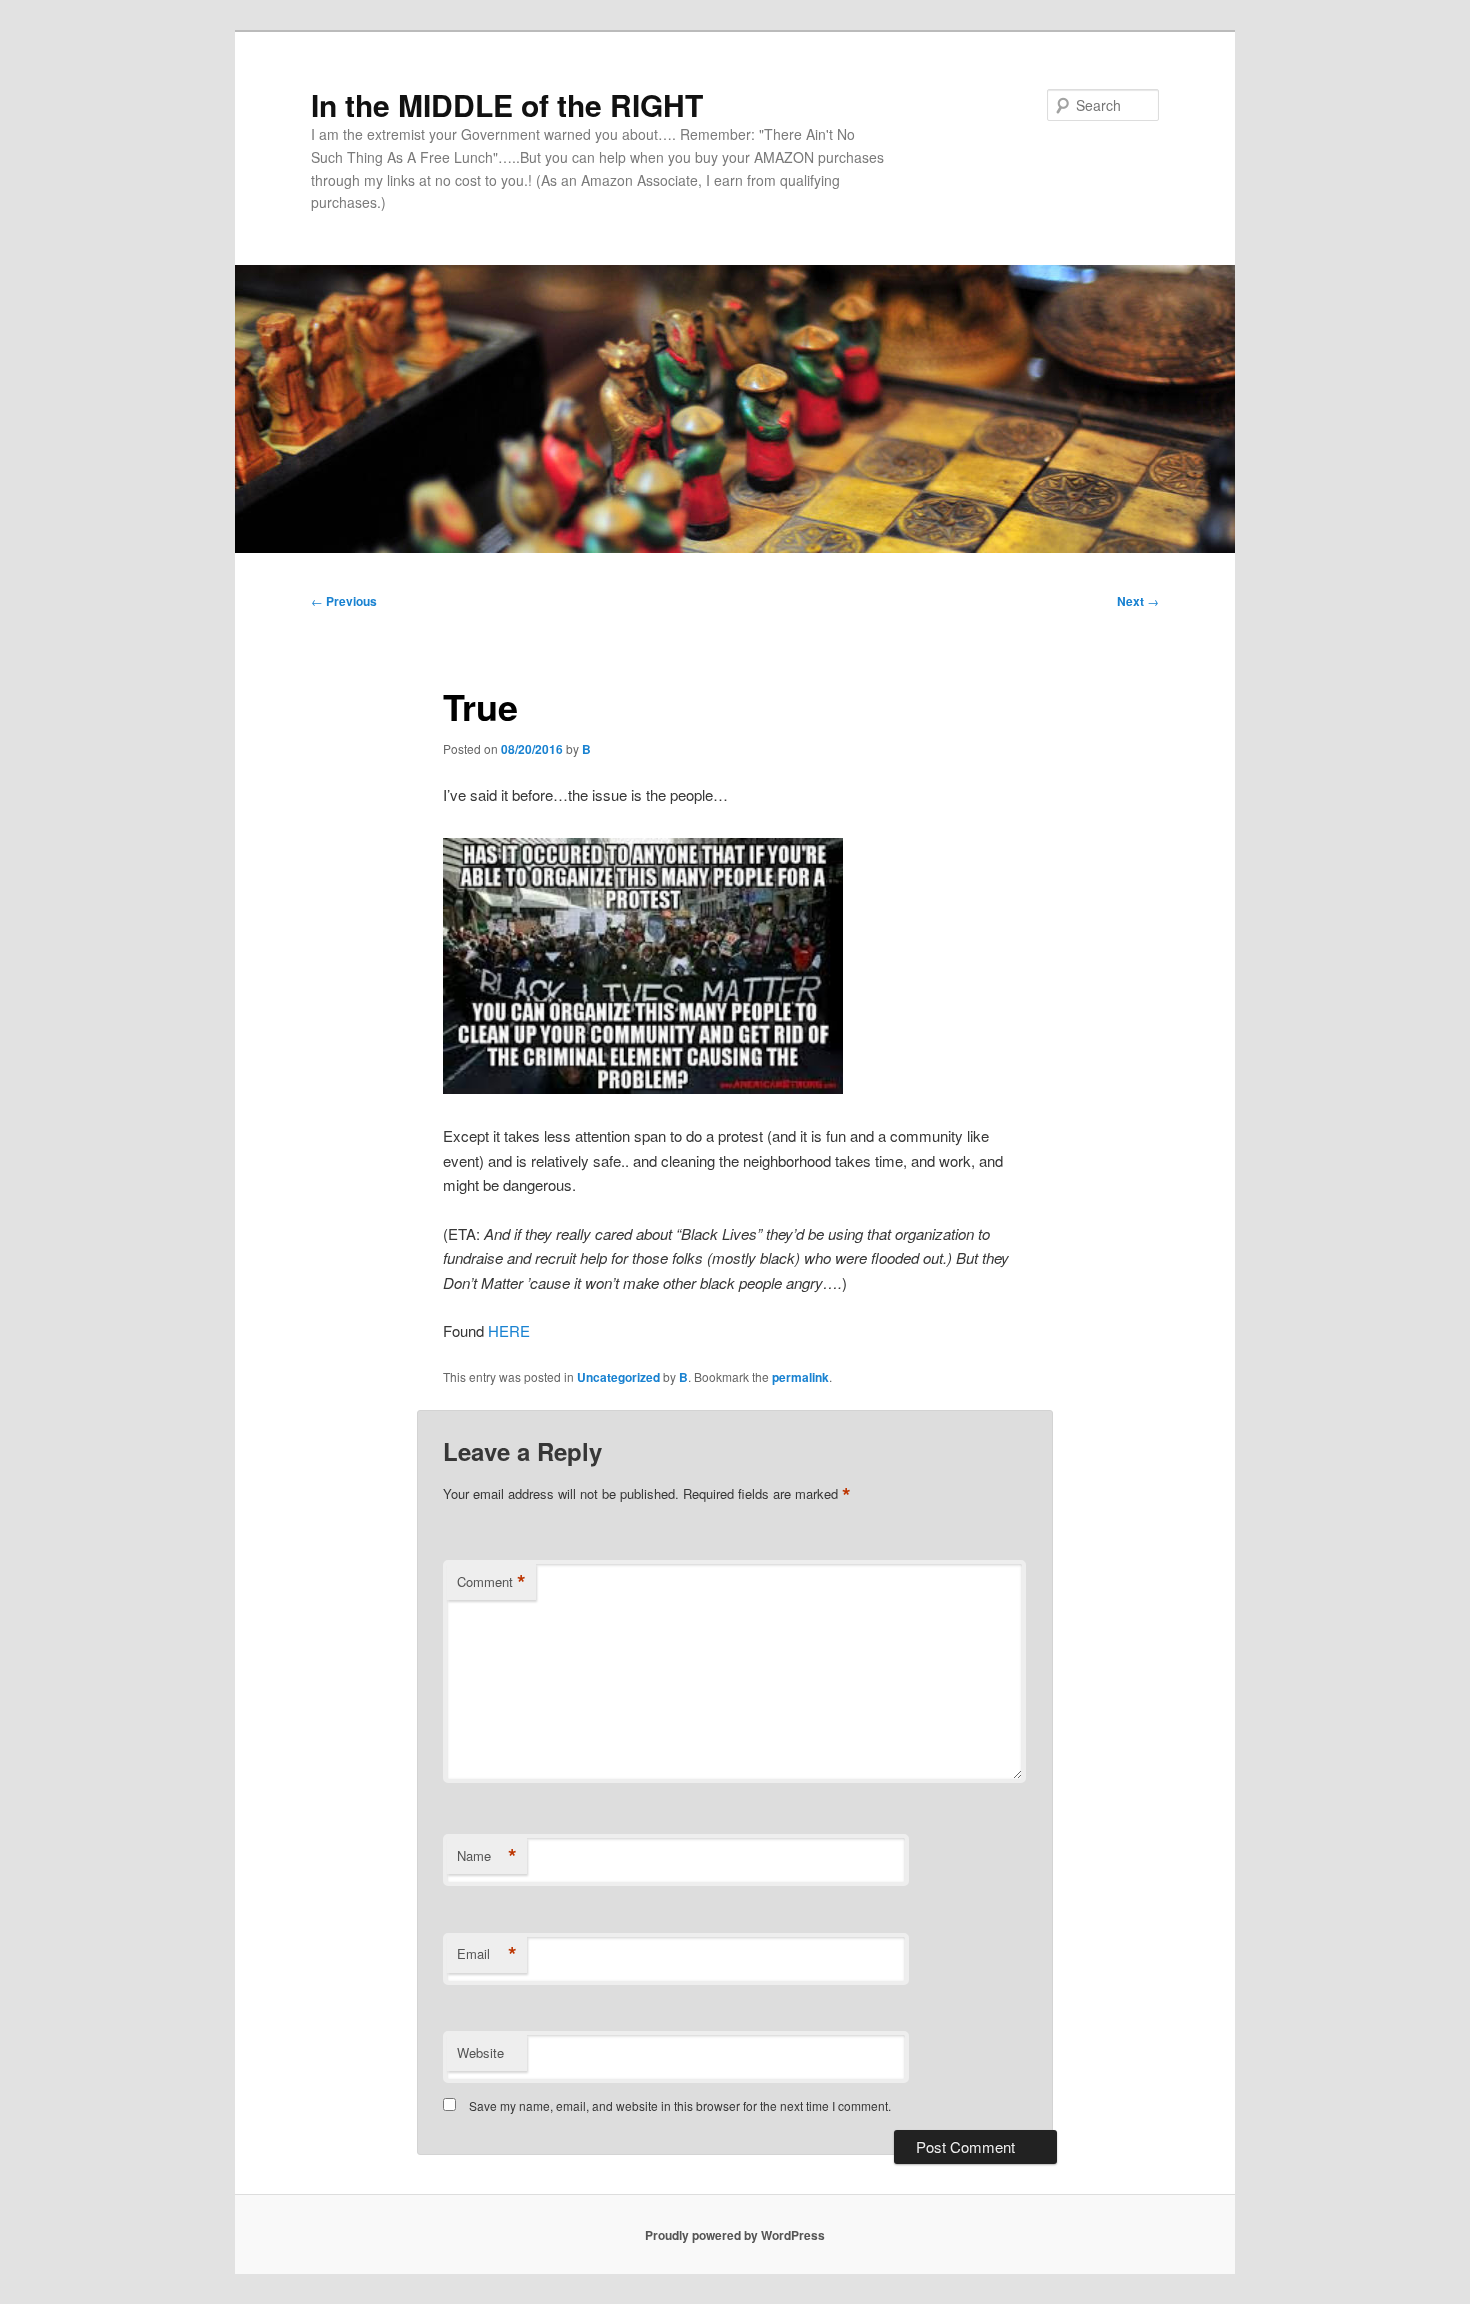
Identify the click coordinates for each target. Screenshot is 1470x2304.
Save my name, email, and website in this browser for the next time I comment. (680, 2105)
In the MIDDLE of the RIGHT (507, 104)
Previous (344, 601)
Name (487, 1856)
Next (1138, 601)
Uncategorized (618, 1377)
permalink (800, 1377)
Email (487, 1954)
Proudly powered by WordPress (735, 2235)
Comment (491, 1582)
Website (480, 2052)
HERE (509, 1330)
